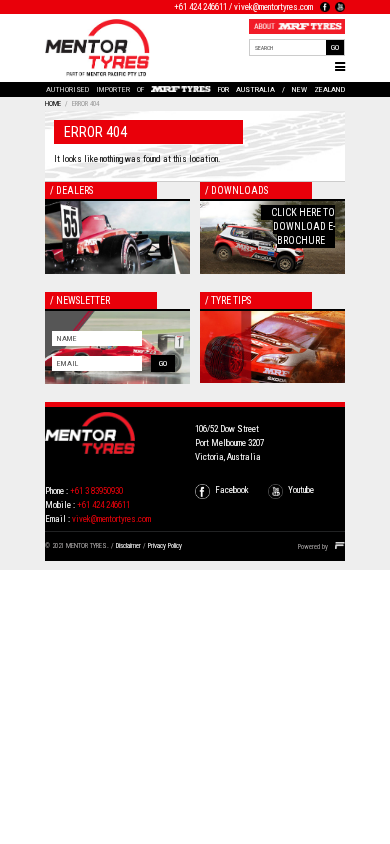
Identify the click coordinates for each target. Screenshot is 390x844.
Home (53, 104)
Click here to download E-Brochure (303, 226)
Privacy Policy (165, 546)
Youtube (301, 490)
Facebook (232, 490)
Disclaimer (128, 546)
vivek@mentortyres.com (273, 7)
